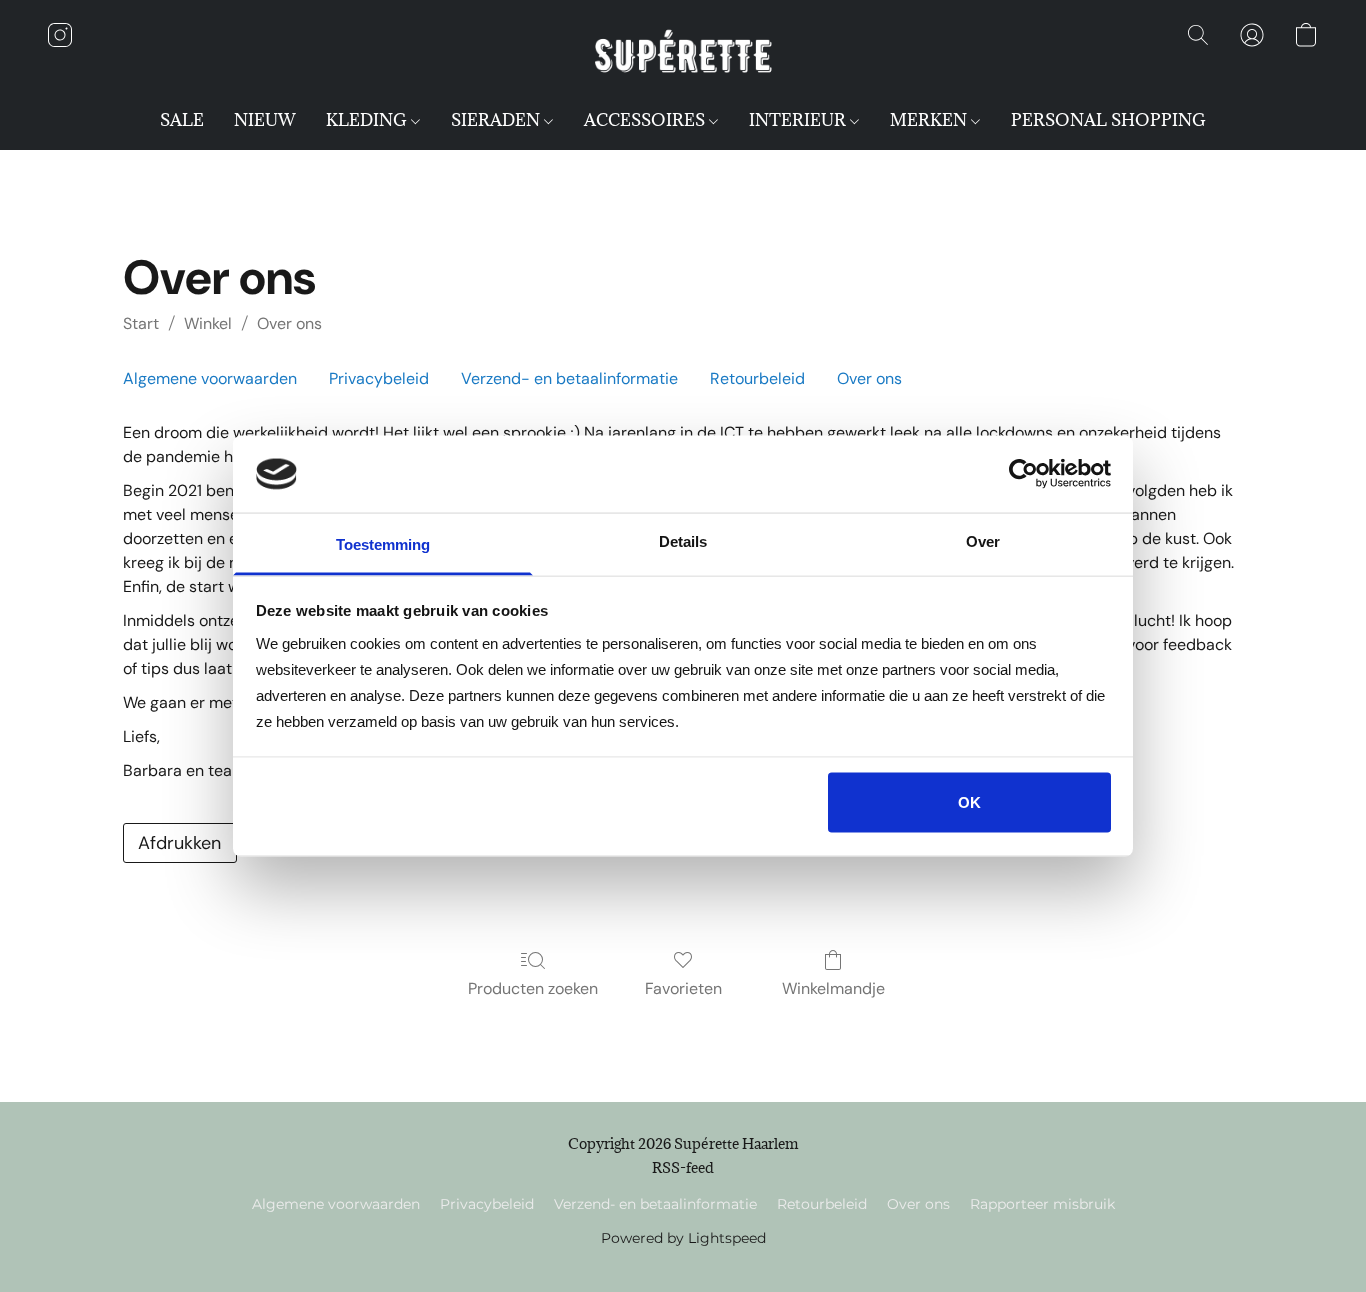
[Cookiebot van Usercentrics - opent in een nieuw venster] (1023, 474)
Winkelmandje (833, 988)
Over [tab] (983, 540)
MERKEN (930, 120)
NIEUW (265, 120)
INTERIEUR (799, 120)
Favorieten (683, 988)
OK (969, 802)
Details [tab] (683, 540)
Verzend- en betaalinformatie (569, 378)
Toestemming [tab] (383, 543)
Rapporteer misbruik (1042, 1204)
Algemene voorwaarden (210, 378)
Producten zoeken (533, 988)
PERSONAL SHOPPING (1108, 120)
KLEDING (368, 120)
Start (141, 323)
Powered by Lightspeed (683, 1238)
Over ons (289, 323)
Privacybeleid (379, 378)
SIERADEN (497, 120)
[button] (683, 55)
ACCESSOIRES (646, 120)
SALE (182, 120)
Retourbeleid (757, 378)
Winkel (208, 323)
